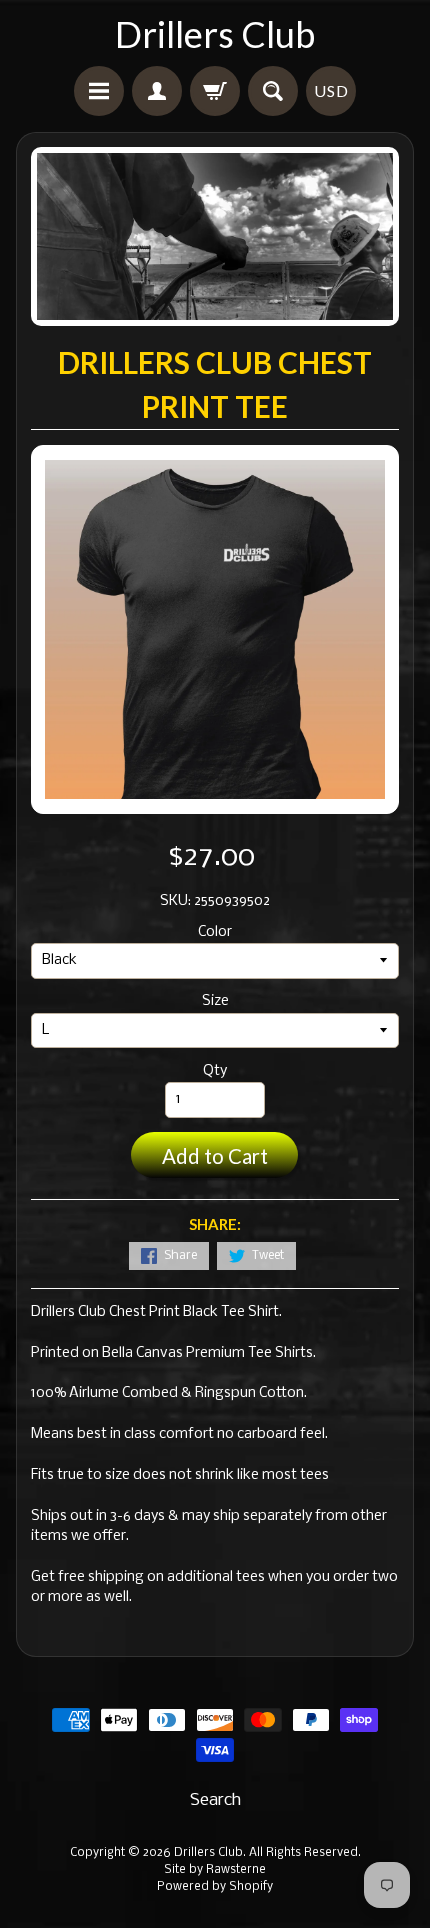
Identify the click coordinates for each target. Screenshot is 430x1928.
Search (215, 1800)
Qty (215, 1071)
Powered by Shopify (215, 1887)
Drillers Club (215, 34)
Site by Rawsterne (215, 1870)
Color (215, 932)
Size (215, 1001)
